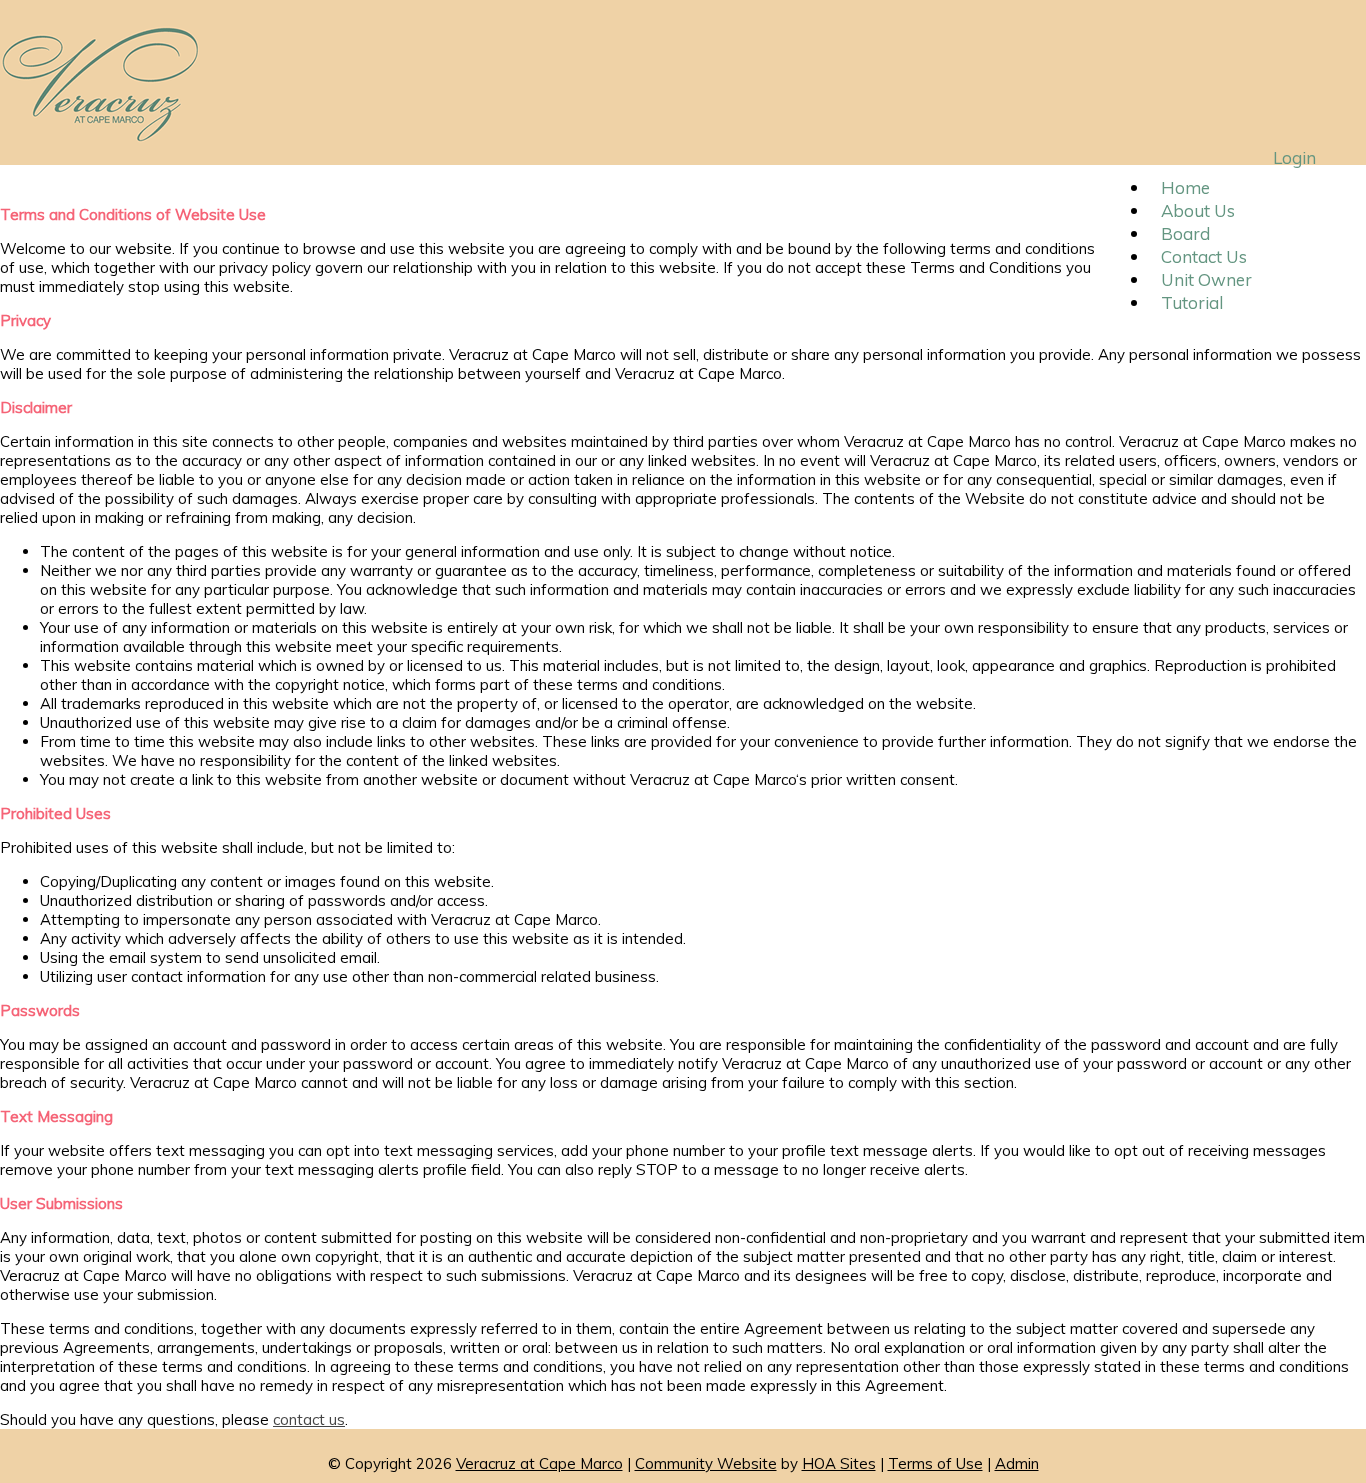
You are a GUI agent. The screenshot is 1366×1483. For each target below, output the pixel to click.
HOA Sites (839, 1463)
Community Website (706, 1463)
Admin (1017, 1463)
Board (1185, 233)
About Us (1198, 210)
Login (1294, 157)
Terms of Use (935, 1463)
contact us (309, 1419)
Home (1185, 187)
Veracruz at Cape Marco (539, 1463)
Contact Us (1204, 256)
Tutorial (1192, 302)
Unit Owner (1206, 279)
